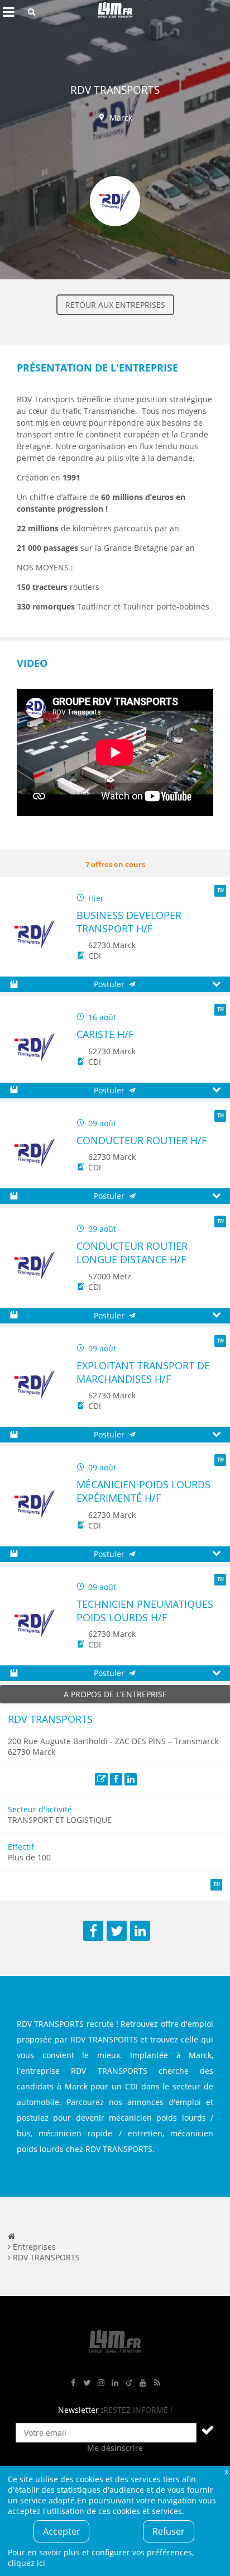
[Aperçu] (216, 985)
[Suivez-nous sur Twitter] (87, 2383)
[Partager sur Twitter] (117, 1931)
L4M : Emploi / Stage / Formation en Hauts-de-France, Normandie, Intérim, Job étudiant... (115, 12)
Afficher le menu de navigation (8, 12)
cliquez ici (27, 2563)
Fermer (226, 2471)
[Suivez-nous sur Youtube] (143, 2383)
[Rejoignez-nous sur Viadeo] (129, 2383)
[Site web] (101, 1780)
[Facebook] (116, 1780)
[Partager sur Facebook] (93, 1931)
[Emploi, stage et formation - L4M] (11, 2236)
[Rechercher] (32, 12)
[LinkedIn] (131, 1780)
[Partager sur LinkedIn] (140, 1931)
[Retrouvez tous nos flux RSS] (157, 2383)
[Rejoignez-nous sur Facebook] (73, 2383)
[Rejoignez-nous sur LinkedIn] (115, 2383)
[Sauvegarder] (14, 985)
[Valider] (208, 2430)
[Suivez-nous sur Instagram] (101, 2383)
